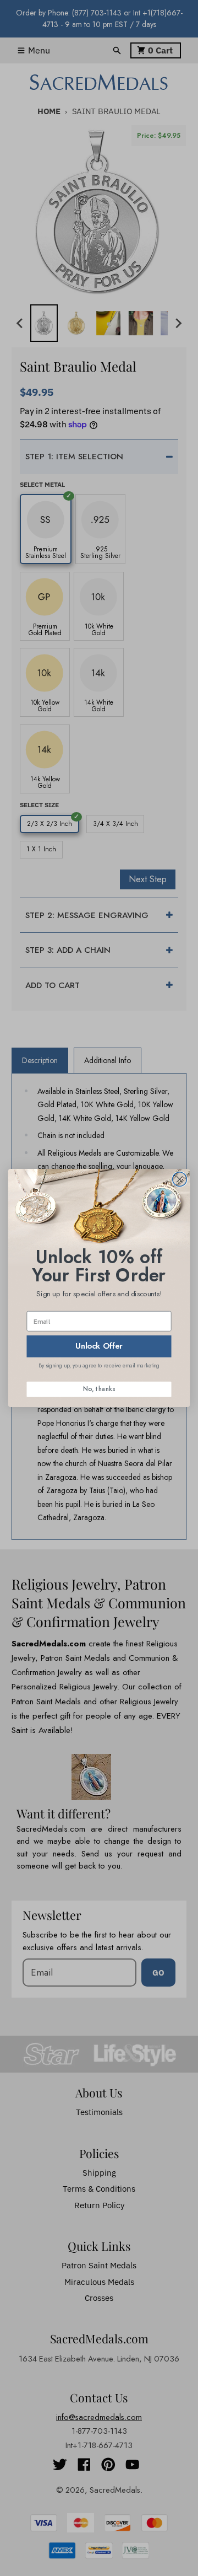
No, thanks (99, 1389)
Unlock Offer (99, 1346)
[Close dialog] (180, 1179)
